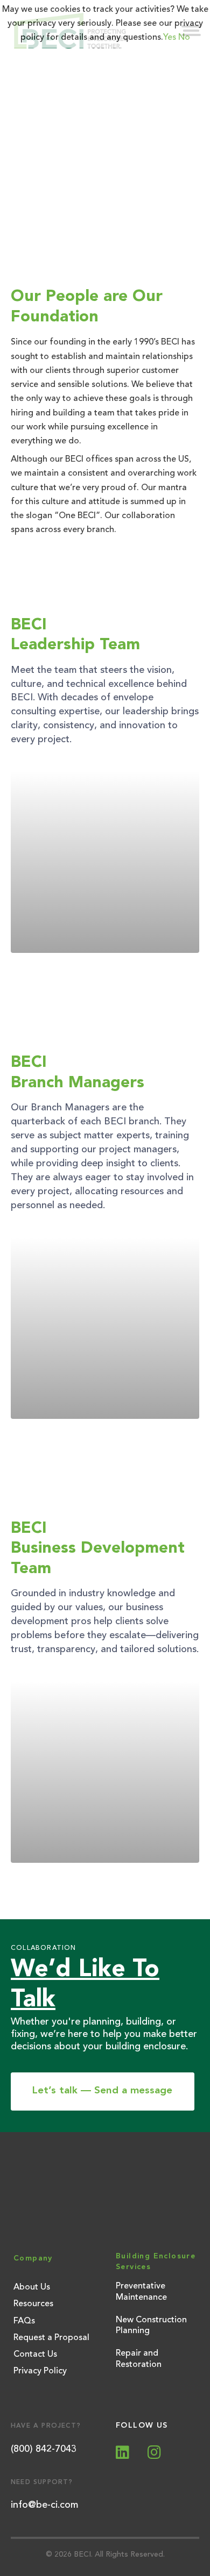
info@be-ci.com (44, 2505)
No (184, 38)
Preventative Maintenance (141, 2292)
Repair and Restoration (139, 2359)
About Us (32, 2287)
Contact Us (35, 2355)
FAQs (24, 2321)
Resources (33, 2304)
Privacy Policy (40, 2371)
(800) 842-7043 (44, 2449)
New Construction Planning (151, 2326)
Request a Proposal (51, 2338)
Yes (170, 38)
